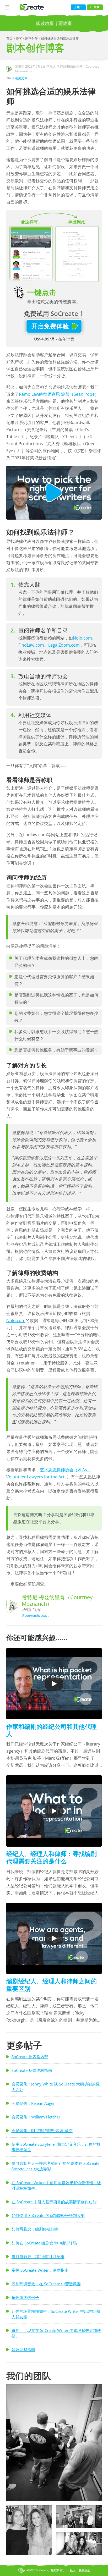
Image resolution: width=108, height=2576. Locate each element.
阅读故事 (45, 23)
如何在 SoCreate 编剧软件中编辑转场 (44, 2243)
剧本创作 (32, 38)
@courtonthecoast (35, 1615)
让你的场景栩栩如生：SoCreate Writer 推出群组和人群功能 (56, 2314)
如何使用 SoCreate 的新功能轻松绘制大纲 (48, 2215)
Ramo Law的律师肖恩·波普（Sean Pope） (59, 394)
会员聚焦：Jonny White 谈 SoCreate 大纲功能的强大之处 (56, 2087)
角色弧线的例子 (25, 2297)
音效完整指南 (23, 2349)
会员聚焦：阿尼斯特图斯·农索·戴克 (42, 2131)
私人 (73, 2570)
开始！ (78, 7)
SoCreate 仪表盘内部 (30, 2057)
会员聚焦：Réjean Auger (33, 2103)
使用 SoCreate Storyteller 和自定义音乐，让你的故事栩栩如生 (56, 2147)
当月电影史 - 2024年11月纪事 (38, 2256)
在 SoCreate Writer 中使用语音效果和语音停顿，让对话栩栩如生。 (56, 2185)
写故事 (65, 23)
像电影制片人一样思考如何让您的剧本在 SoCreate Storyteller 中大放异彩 (55, 2166)
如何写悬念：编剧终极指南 (35, 2229)
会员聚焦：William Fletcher (36, 2117)
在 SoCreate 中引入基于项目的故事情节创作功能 (54, 2202)
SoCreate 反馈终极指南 (32, 2070)
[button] (54, 2443)
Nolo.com (82, 638)
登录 (97, 7)
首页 (10, 38)
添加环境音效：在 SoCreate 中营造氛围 (46, 2284)
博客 (19, 38)
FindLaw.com (31, 645)
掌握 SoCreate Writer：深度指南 (40, 2270)
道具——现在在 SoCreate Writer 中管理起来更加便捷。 (56, 2333)
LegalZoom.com (64, 645)
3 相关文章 (20, 78)
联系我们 (84, 2570)
